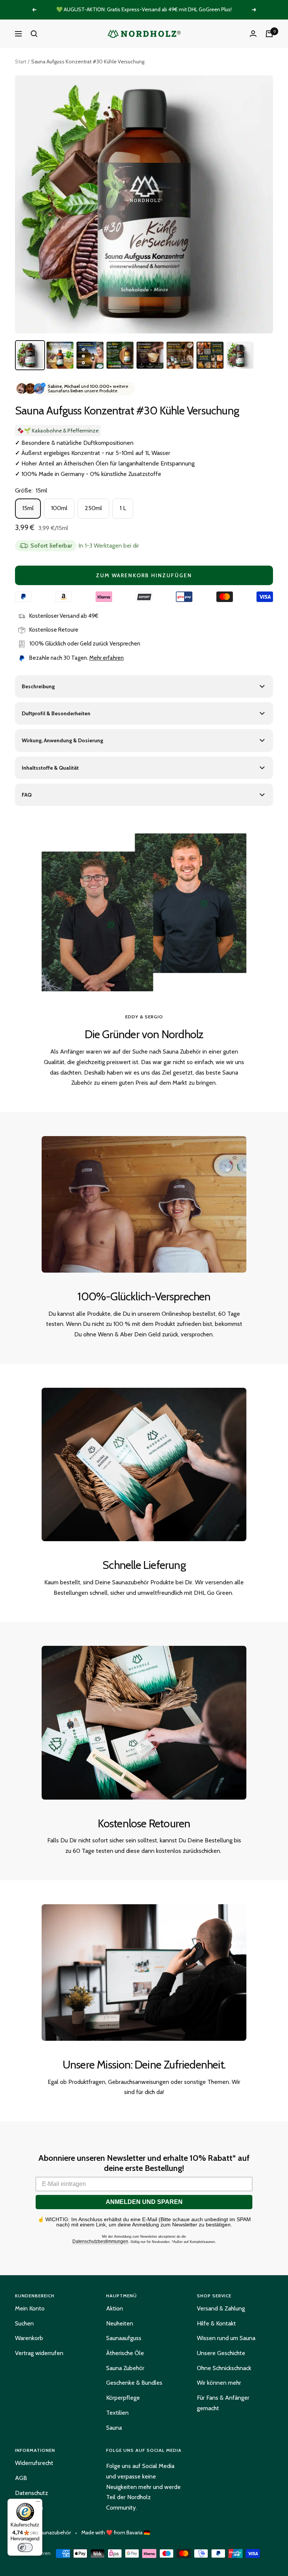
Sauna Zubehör (125, 2368)
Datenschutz (31, 2493)
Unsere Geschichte (221, 2353)
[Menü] (38, 2503)
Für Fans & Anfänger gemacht (223, 2403)
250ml (93, 508)
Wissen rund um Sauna (226, 2338)
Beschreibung (38, 686)
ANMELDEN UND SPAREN (144, 2202)
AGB (21, 2478)
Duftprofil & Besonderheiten (56, 713)
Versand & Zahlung (221, 2308)
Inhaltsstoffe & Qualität (50, 768)
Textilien (117, 2413)
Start (21, 62)
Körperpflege (123, 2398)
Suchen (24, 2323)
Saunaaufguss (124, 2338)
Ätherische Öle (125, 2353)
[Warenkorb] (269, 34)
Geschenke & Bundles (134, 2383)
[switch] (25, 2547)
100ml (59, 508)
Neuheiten (120, 2323)
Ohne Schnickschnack (224, 2368)
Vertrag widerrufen (39, 2353)
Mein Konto (30, 2308)
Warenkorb (29, 2338)
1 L (123, 508)
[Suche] (34, 34)
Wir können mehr (219, 2383)
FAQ (27, 795)
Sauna (114, 2428)
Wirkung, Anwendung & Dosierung (62, 740)
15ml (28, 508)
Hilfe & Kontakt (216, 2323)
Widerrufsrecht (34, 2463)
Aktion (115, 2308)
